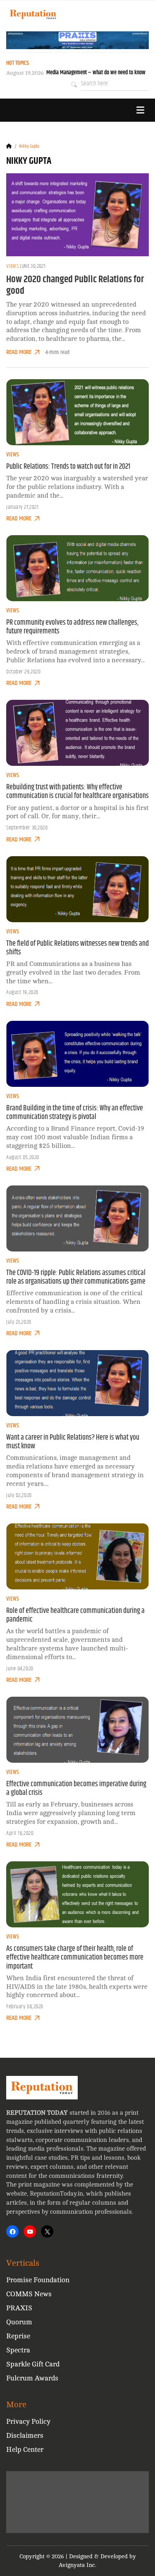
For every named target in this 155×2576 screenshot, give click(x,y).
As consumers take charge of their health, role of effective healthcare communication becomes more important (75, 1957)
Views (12, 266)
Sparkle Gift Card (33, 2364)
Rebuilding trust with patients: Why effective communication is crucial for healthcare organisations (77, 792)
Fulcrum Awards (32, 2378)
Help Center (25, 2450)
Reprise (18, 2336)
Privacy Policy (28, 2421)
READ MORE (19, 352)
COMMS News (29, 2294)
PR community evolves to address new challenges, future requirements (72, 627)
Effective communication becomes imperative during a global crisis (76, 1789)
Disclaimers (25, 2436)
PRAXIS (19, 2308)
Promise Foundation (38, 2280)
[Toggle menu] (140, 110)
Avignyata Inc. (77, 2565)
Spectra (18, 2350)
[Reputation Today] (33, 14)
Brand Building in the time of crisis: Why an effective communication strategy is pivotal (75, 1113)
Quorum (19, 2322)
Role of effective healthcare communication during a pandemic (75, 1615)
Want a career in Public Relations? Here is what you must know (73, 1442)
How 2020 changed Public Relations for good (75, 285)
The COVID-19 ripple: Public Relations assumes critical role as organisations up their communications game (76, 1277)
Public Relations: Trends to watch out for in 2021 (68, 467)
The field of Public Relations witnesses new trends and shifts (77, 948)
